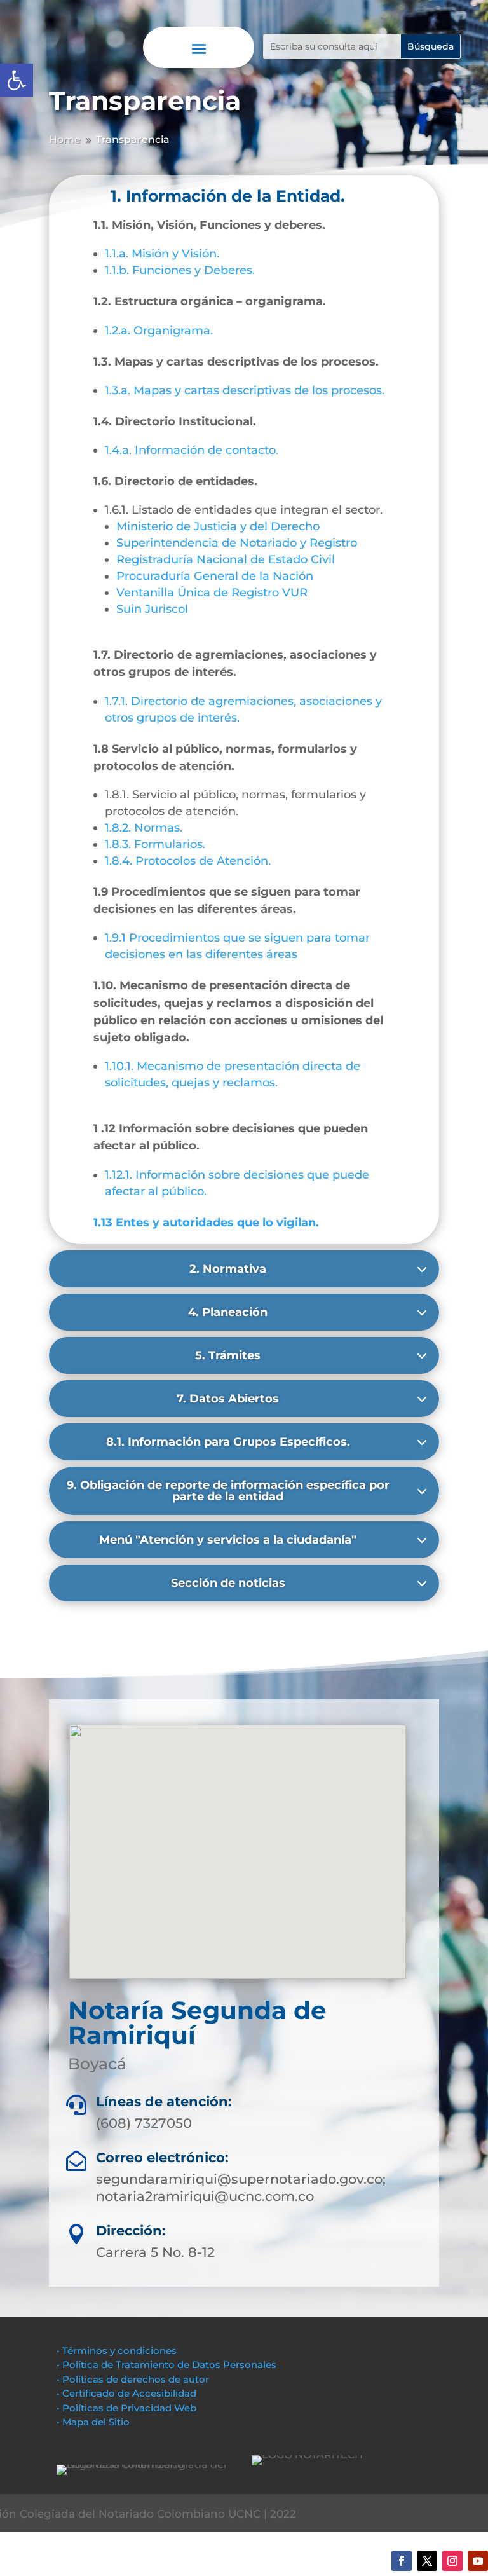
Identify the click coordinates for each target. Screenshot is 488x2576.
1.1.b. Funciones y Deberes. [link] (180, 270)
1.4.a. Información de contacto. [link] (192, 450)
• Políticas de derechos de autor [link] (133, 2379)
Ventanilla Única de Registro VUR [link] (212, 593)
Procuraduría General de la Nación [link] (215, 576)
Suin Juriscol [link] (152, 609)
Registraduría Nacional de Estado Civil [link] (226, 559)
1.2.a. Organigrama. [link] (159, 331)
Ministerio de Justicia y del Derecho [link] (218, 526)
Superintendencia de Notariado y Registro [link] (237, 543)
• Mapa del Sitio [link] (94, 2422)
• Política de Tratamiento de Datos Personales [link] (166, 2365)
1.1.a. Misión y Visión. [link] (162, 254)
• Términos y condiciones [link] (117, 2351)
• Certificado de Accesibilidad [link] (126, 2393)
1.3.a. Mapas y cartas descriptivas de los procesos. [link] (245, 390)
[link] (17, 80)
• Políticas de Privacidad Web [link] (126, 2408)
